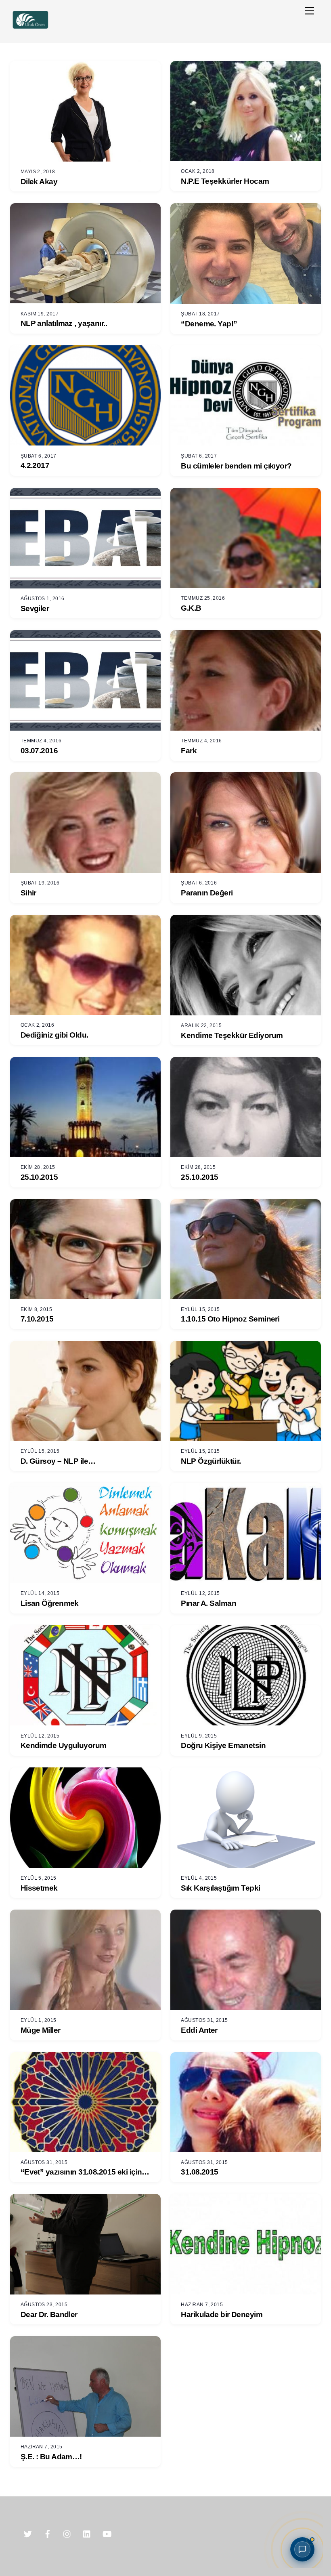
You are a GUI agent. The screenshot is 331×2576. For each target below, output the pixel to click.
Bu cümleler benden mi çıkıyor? (236, 466)
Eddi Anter (199, 2030)
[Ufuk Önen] (30, 28)
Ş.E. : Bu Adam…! (51, 2457)
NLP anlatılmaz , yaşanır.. (64, 323)
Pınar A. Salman (208, 1603)
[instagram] (67, 2533)
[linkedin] (87, 2533)
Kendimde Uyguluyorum (64, 1745)
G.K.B (191, 608)
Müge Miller (41, 2030)
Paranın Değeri (207, 893)
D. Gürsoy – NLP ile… (58, 1461)
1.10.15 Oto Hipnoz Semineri (230, 1319)
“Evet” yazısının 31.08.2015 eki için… (85, 2172)
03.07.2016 (39, 751)
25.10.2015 (39, 1177)
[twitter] (28, 2533)
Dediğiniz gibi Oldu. (54, 1035)
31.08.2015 (199, 2172)
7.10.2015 (37, 1319)
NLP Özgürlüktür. (211, 1461)
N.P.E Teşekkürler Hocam (225, 181)
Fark (189, 751)
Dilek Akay (39, 182)
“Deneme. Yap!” (209, 324)
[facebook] (48, 2533)
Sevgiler (35, 608)
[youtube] (107, 2533)
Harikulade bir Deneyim (222, 2314)
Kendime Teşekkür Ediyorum (232, 1035)
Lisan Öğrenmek (50, 1603)
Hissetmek (39, 1888)
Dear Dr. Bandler (49, 2314)
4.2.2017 (35, 465)
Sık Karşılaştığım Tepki (220, 1888)
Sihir (28, 893)
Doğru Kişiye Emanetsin (223, 1745)
